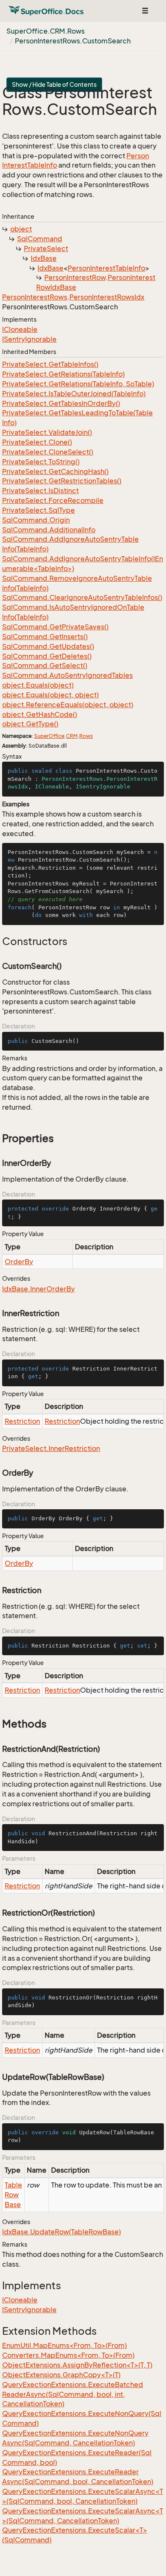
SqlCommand (40, 239)
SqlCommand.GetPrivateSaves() (55, 627)
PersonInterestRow (75, 277)
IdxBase (44, 258)
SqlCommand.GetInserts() (45, 637)
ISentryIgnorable (29, 339)
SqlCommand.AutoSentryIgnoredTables (67, 675)
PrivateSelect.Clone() (37, 442)
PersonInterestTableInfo (106, 268)
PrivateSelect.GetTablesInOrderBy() (61, 403)
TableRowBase (13, 2195)
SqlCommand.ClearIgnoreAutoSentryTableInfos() (82, 597)
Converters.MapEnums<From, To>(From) (68, 2355)
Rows (86, 736)
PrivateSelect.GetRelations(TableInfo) (63, 374)
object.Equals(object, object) (50, 695)
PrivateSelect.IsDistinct (40, 491)
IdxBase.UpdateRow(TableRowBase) (62, 2232)
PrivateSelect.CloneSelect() (48, 452)
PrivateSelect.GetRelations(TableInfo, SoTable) (78, 384)
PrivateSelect (46, 248)
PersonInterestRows (35, 297)
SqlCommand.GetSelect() (45, 665)
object (21, 229)
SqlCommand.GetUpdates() (48, 646)
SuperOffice (49, 736)
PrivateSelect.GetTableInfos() (50, 364)
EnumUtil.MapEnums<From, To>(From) (64, 2345)
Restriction (22, 1421)
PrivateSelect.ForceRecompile (53, 500)
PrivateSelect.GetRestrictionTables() (62, 481)
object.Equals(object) (38, 685)
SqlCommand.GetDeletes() (47, 656)
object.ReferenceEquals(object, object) (68, 705)
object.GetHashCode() (40, 714)
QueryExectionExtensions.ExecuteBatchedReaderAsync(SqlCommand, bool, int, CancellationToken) (73, 2394)
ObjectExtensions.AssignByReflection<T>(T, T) (77, 2365)
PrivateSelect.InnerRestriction (51, 1448)
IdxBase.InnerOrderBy (39, 1289)
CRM (72, 736)
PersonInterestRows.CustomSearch (73, 41)
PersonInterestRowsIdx (107, 297)
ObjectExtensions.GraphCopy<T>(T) (61, 2375)
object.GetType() (30, 724)
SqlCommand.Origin (36, 520)
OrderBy (19, 1262)
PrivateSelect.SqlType (39, 510)
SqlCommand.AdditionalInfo (49, 530)
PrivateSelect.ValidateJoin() (47, 432)
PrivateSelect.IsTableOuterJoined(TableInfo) (74, 394)
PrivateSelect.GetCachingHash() (55, 471)
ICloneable (20, 329)
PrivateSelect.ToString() (41, 462)
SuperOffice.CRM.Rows (46, 31)
